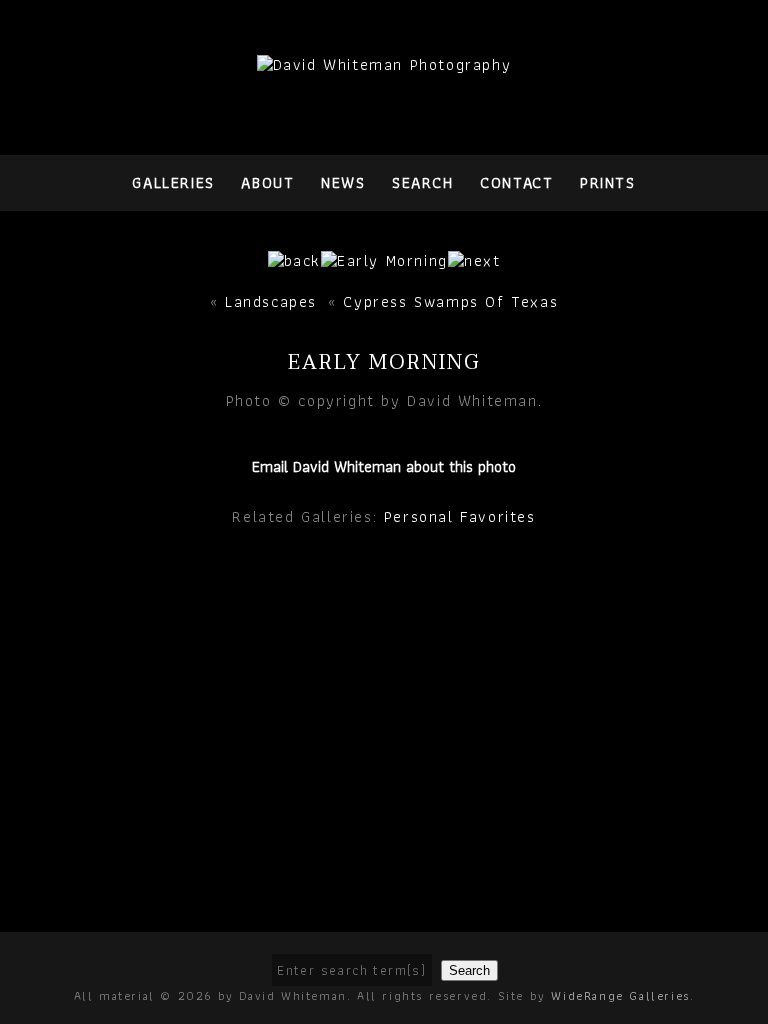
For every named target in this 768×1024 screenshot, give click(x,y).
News (343, 182)
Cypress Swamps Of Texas (450, 301)
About (267, 182)
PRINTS (608, 182)
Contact (516, 182)
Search (423, 182)
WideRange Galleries (620, 995)
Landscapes (271, 301)
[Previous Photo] (294, 260)
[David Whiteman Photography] (384, 64)
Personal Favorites (460, 516)
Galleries (173, 182)
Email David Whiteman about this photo (384, 466)
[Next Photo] (384, 260)
